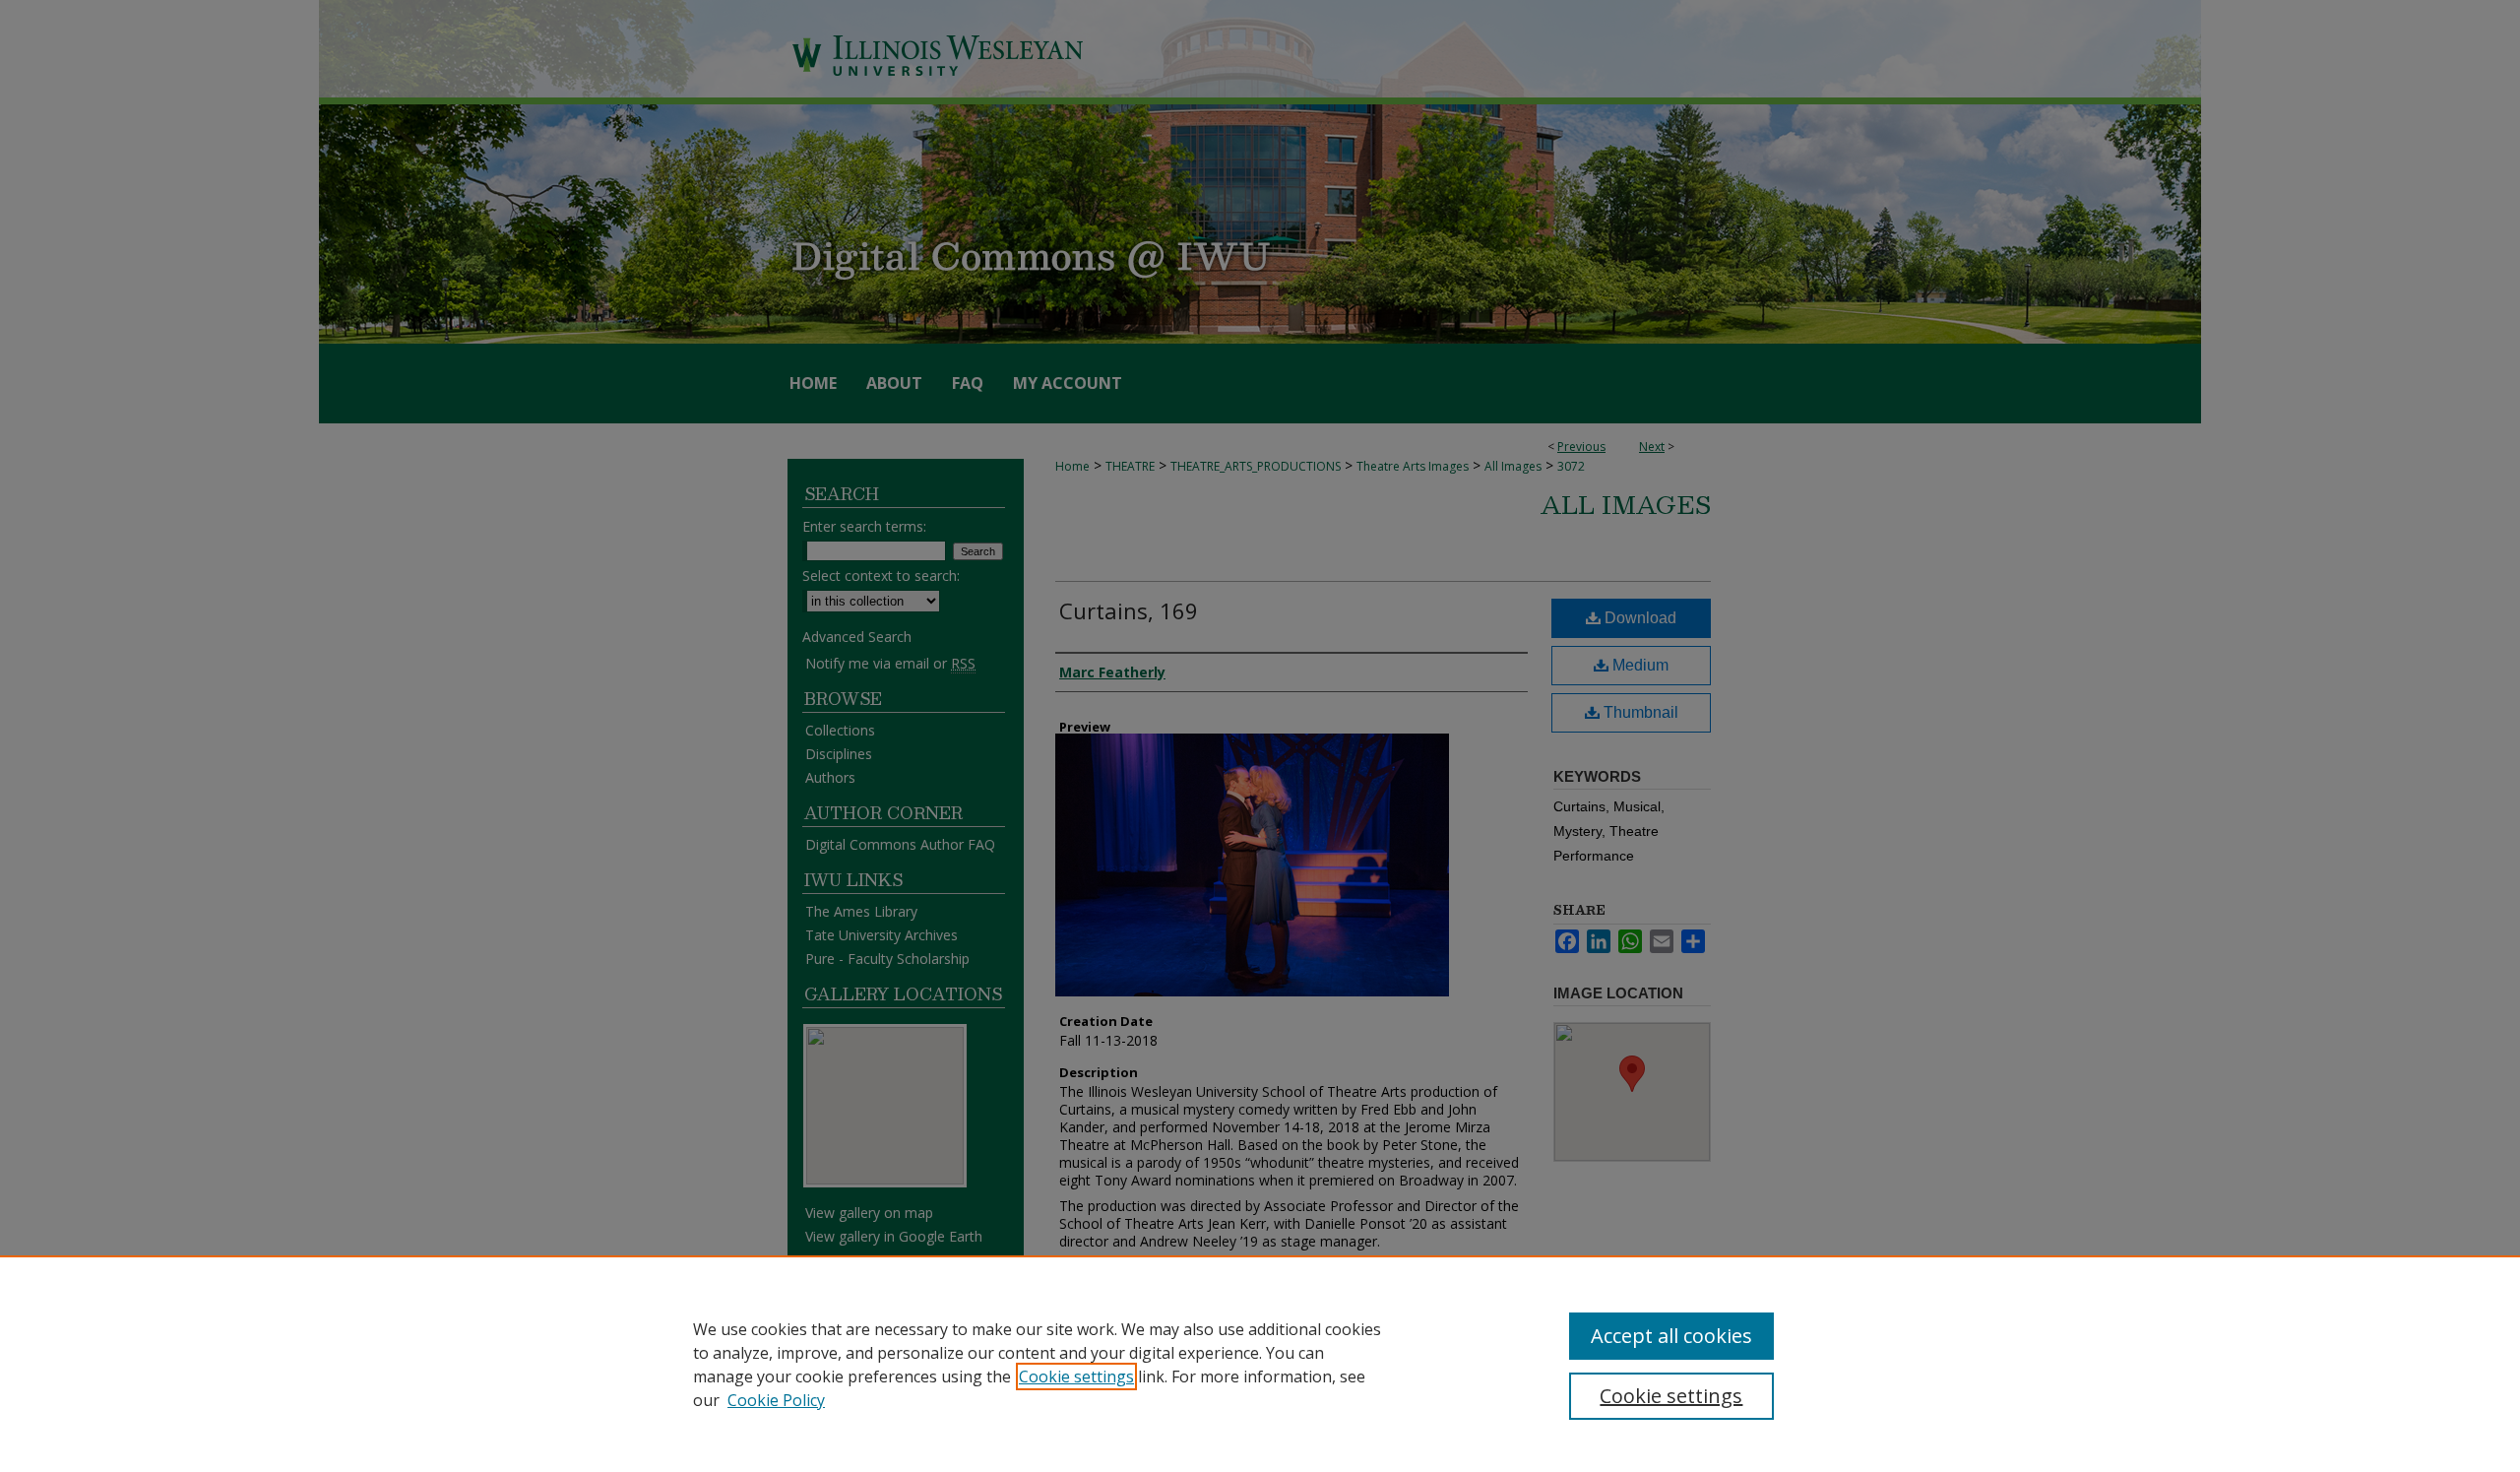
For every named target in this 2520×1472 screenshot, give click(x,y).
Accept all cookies (1671, 1336)
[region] (1260, 1364)
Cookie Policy (776, 1400)
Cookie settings (1076, 1376)
